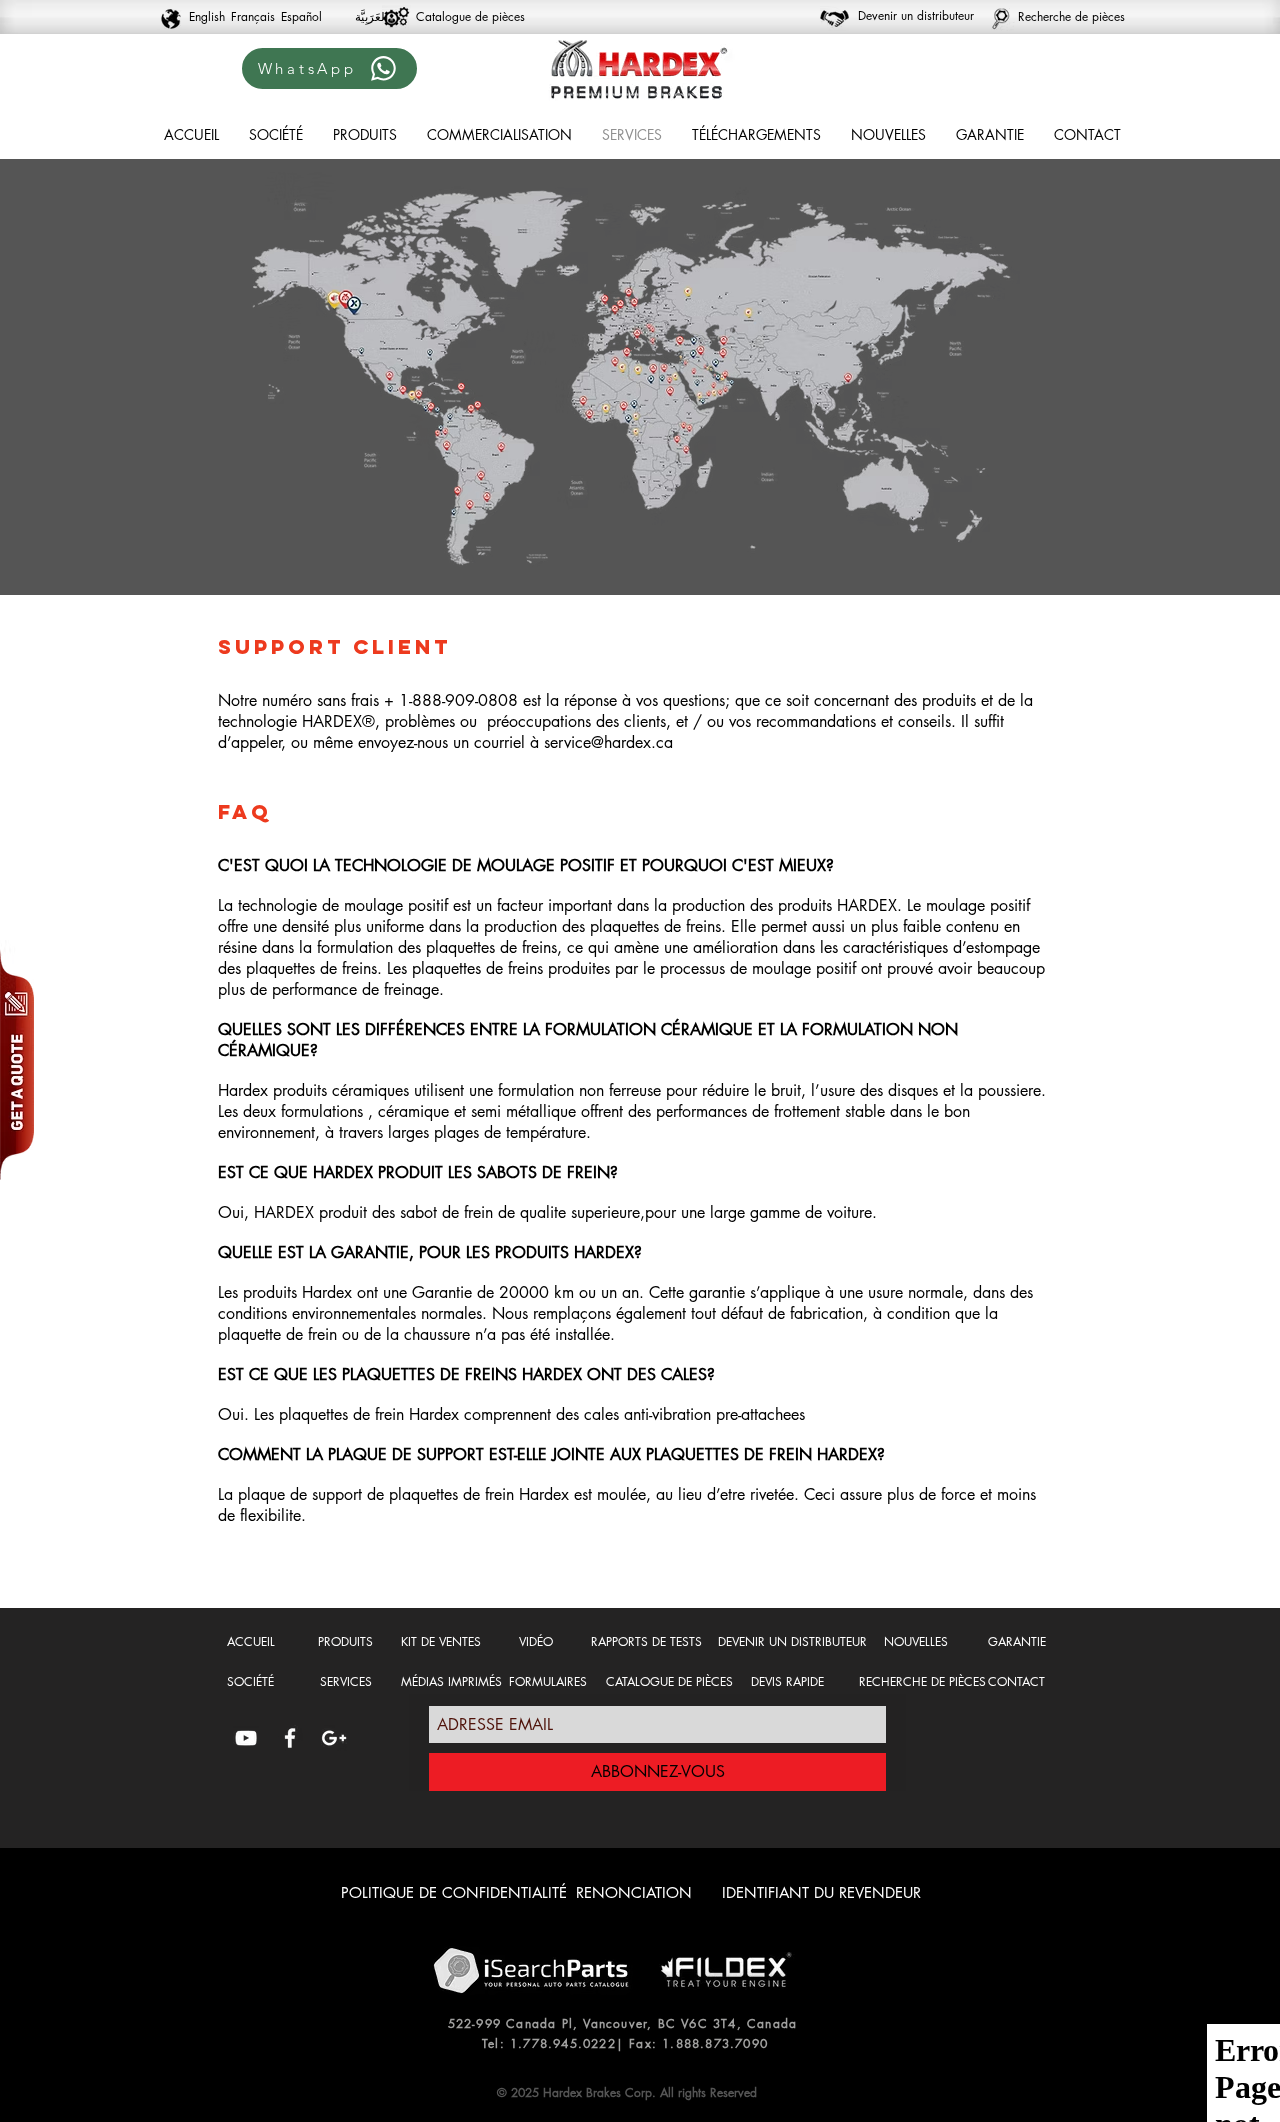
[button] (365, 134)
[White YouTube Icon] (246, 1738)
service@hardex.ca (608, 742)
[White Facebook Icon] (290, 1738)
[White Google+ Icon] (334, 1738)
